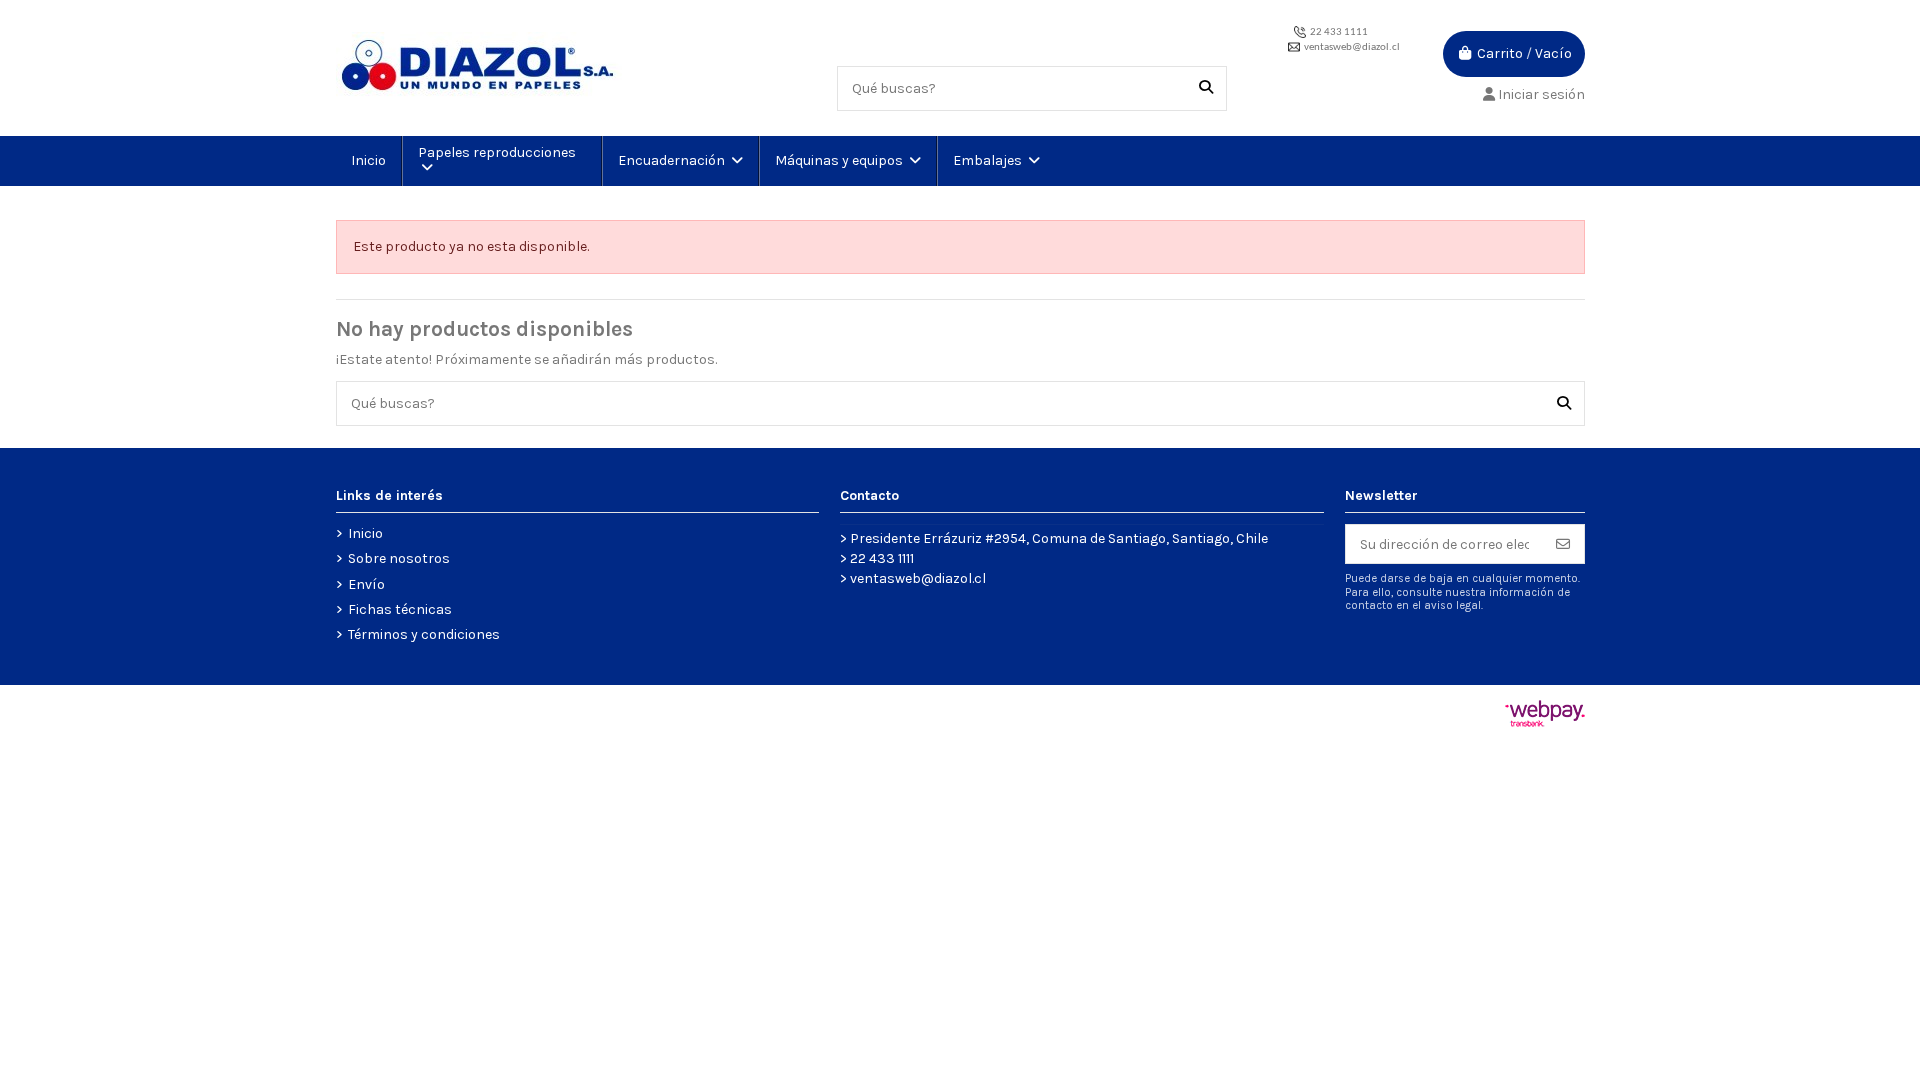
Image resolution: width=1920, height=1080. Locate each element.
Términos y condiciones (424, 634)
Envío (366, 584)
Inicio (365, 533)
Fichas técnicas (400, 609)
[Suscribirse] (1563, 544)
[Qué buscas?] (1206, 88)
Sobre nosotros (399, 558)
